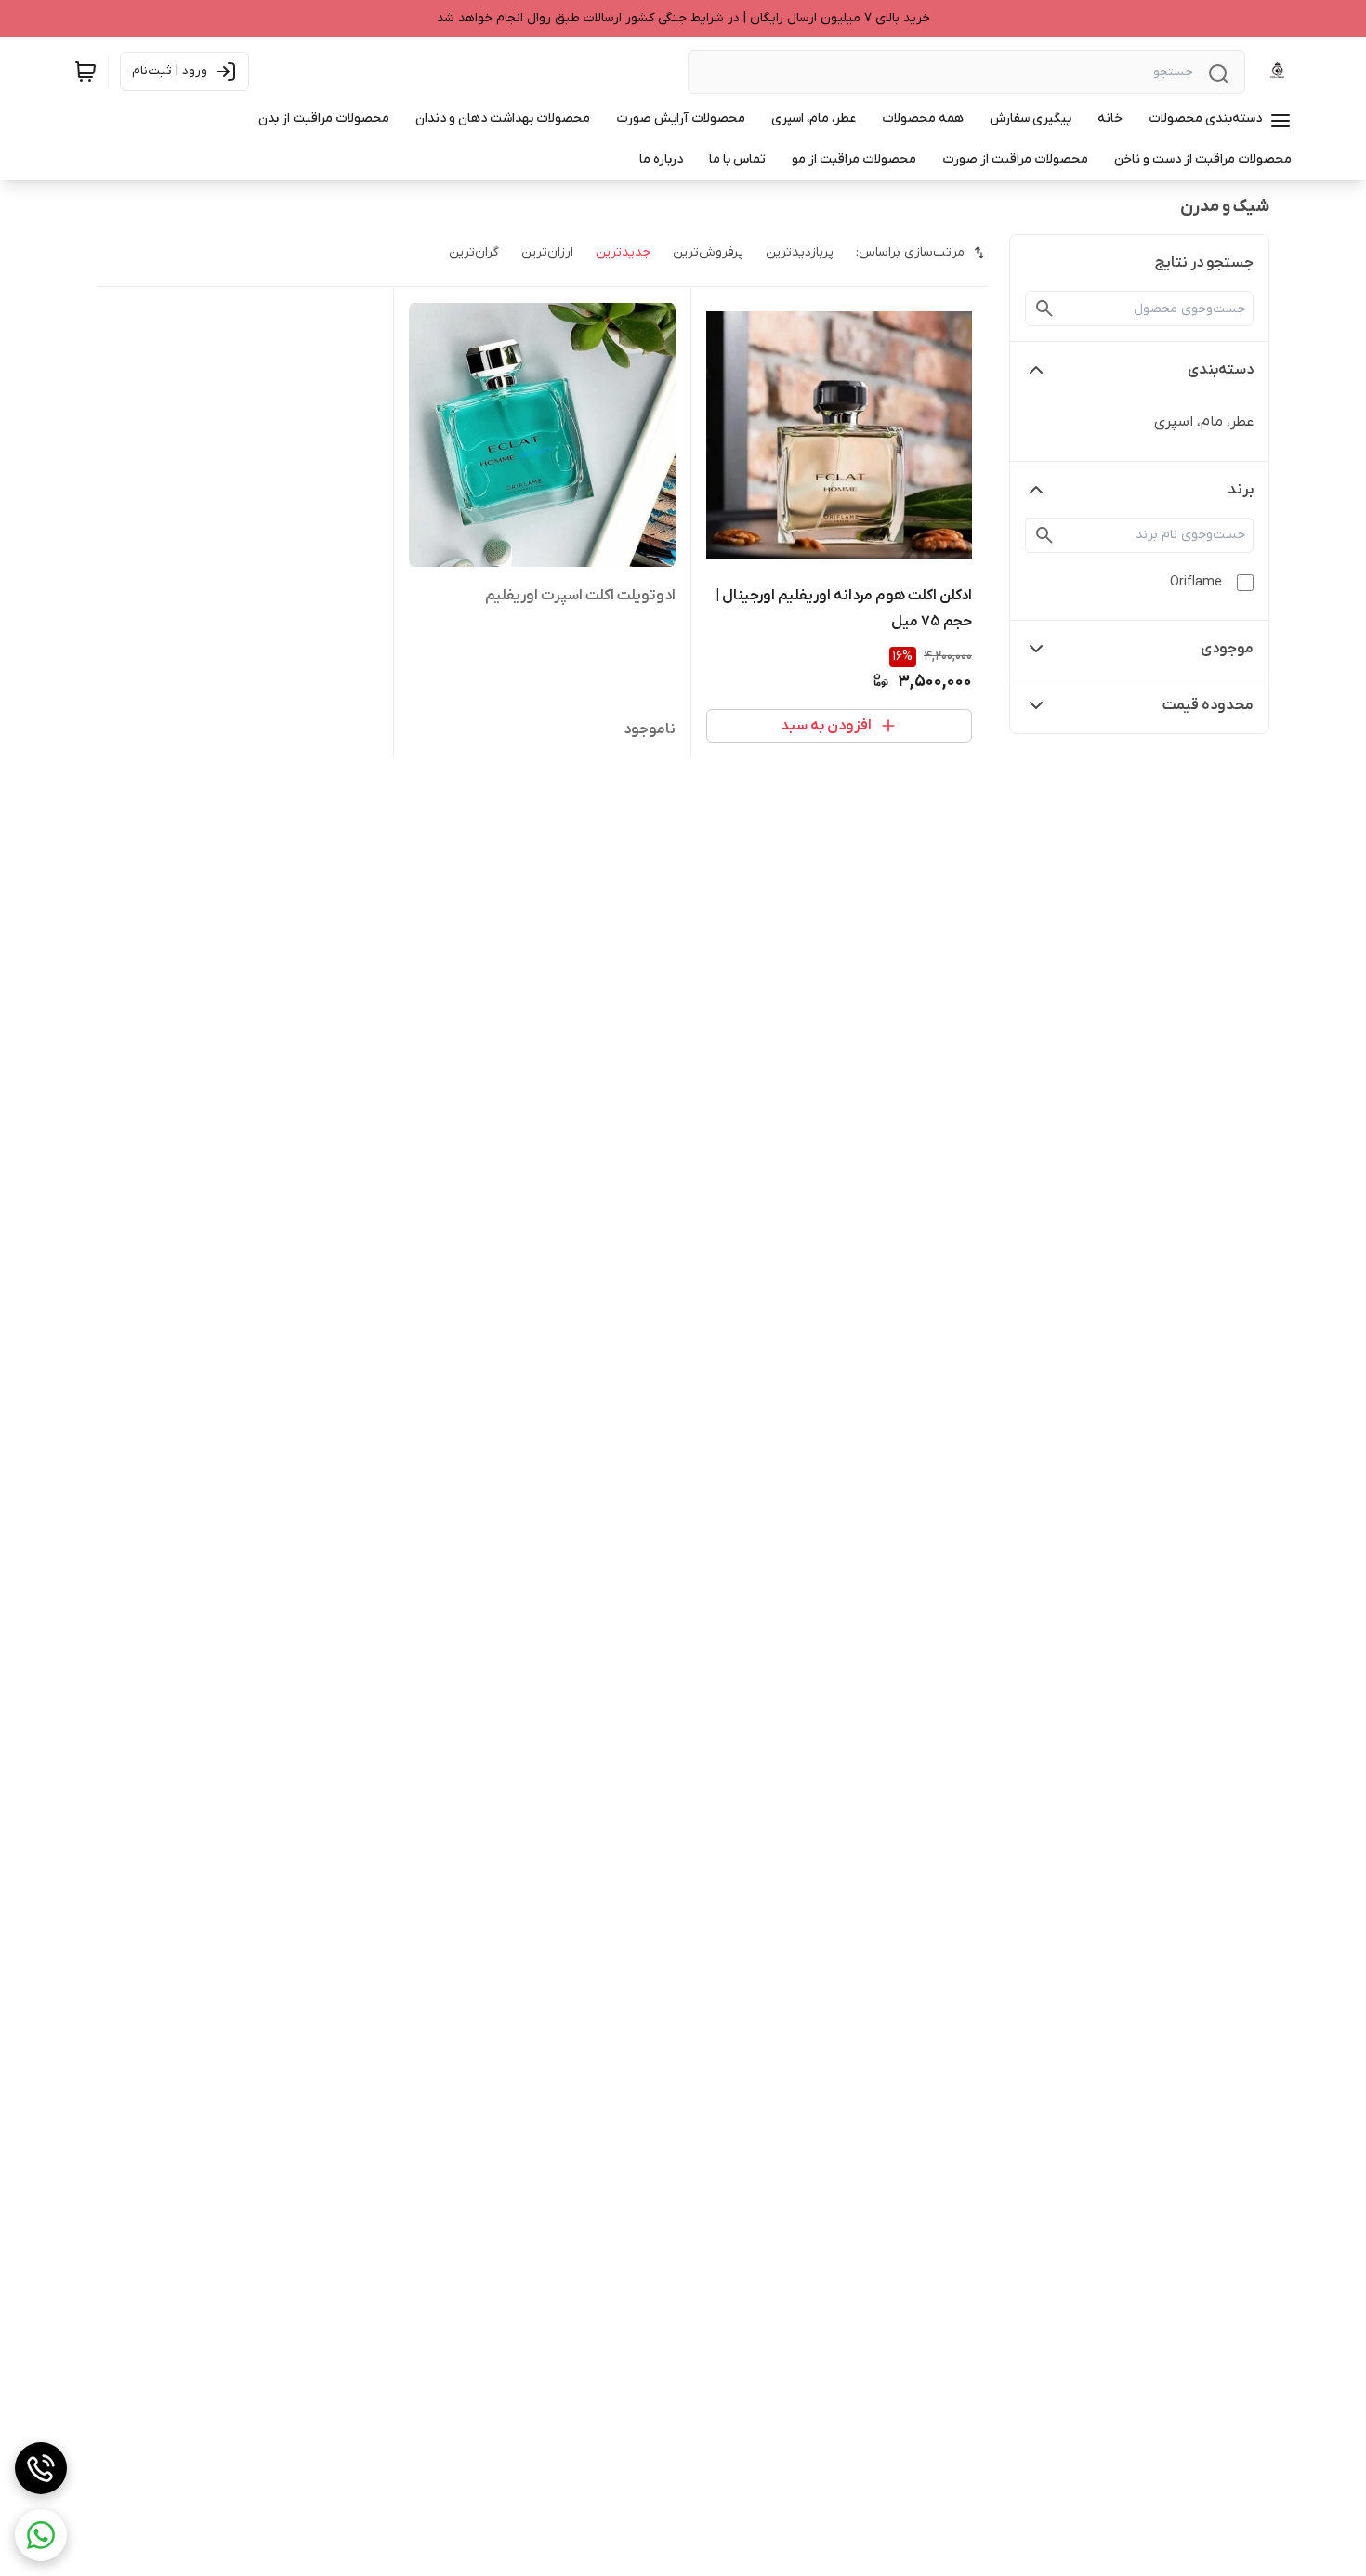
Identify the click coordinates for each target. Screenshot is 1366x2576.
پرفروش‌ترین (708, 252)
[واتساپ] (41, 2535)
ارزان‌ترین (547, 252)
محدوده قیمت (1208, 705)
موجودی (1227, 649)
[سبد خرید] (85, 72)
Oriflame (1196, 582)
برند (1241, 490)
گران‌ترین (474, 252)
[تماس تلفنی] (41, 2468)
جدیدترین (623, 252)
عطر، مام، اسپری (1204, 422)
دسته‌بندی (1221, 370)
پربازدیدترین (800, 252)
